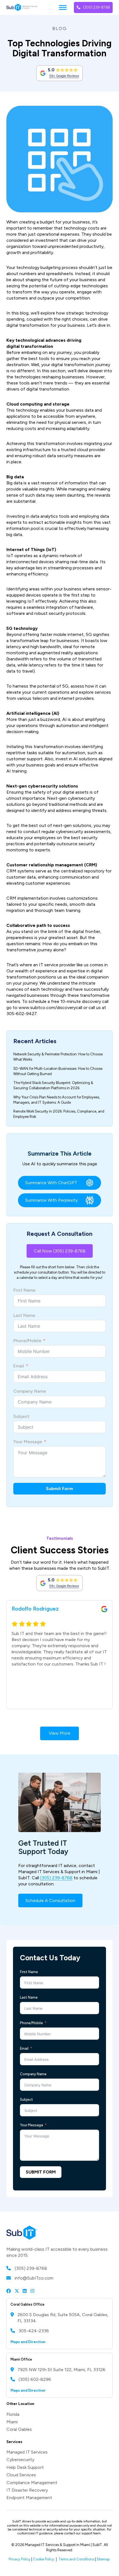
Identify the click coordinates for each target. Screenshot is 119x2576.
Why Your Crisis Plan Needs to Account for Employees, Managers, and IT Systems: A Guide (57, 1100)
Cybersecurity (20, 2460)
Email (19, 1366)
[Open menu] (63, 7)
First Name (24, 1290)
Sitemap (104, 2559)
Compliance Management (32, 2483)
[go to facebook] (9, 2291)
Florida (13, 2414)
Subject (21, 1416)
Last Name (24, 1315)
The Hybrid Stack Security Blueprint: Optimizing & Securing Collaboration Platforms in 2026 (53, 1085)
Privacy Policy (20, 2559)
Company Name (30, 1391)
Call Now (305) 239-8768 (60, 1251)
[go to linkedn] (25, 2291)
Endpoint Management (29, 2498)
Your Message (28, 1442)
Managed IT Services (27, 2452)
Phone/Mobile (27, 1341)
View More (59, 1733)
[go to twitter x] (17, 2291)
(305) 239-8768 (96, 7)
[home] (22, 7)
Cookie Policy (44, 2559)
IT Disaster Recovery (27, 2490)
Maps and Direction (28, 2342)
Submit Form (59, 1489)
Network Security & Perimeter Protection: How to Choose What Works (58, 1057)
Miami (12, 2422)
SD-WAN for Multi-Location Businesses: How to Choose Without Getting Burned (58, 1071)
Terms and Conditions (76, 2559)
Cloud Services (21, 2475)
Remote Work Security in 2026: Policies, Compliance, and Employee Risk (59, 1114)
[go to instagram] (32, 2291)
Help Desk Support (25, 2467)
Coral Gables (19, 2429)
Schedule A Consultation (50, 1900)
